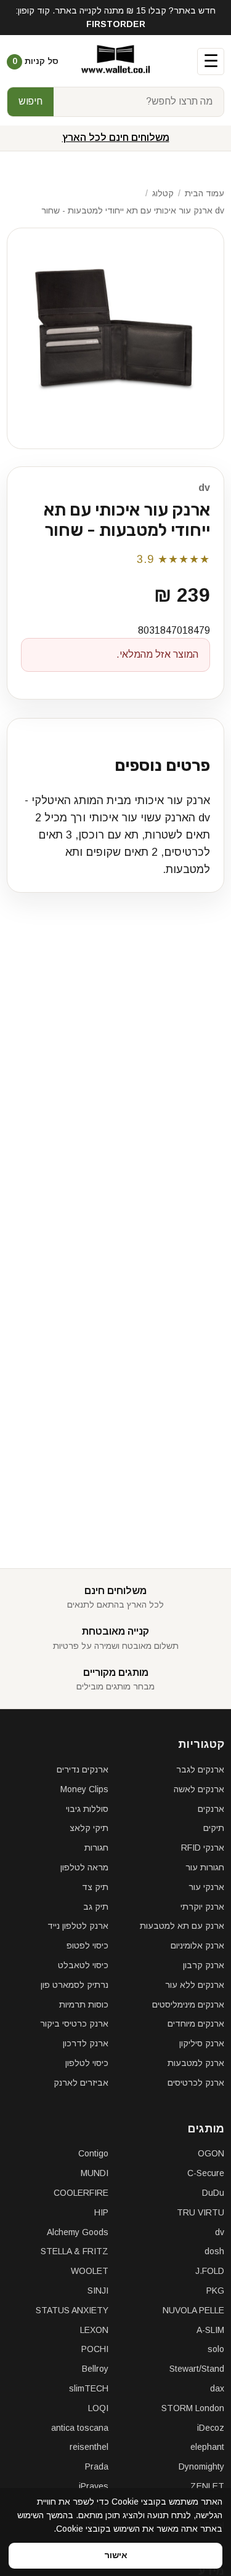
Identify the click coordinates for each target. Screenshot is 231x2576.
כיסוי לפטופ (87, 1945)
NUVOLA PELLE (193, 2310)
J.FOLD (210, 2271)
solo (216, 2349)
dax (217, 2388)
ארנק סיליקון (202, 2043)
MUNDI (95, 2173)
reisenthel (89, 2447)
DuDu (213, 2193)
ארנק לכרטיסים (196, 2083)
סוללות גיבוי (87, 1809)
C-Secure (206, 2173)
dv (204, 488)
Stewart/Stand (197, 2369)
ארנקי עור (206, 1887)
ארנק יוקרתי (202, 1907)
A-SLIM (210, 2330)
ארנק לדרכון (86, 2043)
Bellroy (95, 2369)
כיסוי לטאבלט (83, 1965)
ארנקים (211, 1809)
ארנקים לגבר (200, 1769)
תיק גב (96, 1907)
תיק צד (95, 1887)
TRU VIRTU (201, 2212)
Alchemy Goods (78, 2232)
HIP (101, 2212)
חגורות (96, 1848)
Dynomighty (201, 2466)
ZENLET (207, 2486)
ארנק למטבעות (196, 2063)
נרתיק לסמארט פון (75, 1985)
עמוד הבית (205, 193)
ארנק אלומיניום (197, 1945)
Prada (97, 2466)
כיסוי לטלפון (87, 2063)
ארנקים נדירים (83, 1769)
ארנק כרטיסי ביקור (74, 2024)
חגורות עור (205, 1867)
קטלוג (163, 193)
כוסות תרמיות (84, 2004)
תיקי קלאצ (89, 1828)
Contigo (93, 2153)
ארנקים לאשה (199, 1789)
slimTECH (89, 2388)
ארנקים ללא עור (195, 1985)
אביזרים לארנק (81, 2083)
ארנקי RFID (203, 1848)
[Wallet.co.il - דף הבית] (115, 62)
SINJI (98, 2291)
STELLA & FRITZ (75, 2251)
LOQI (98, 2408)
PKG (215, 2291)
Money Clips (84, 1789)
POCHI (95, 2349)
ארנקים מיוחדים (196, 2024)
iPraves (94, 2486)
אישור (116, 2555)
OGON (211, 2153)
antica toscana (80, 2428)
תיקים (214, 1828)
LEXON (94, 2330)
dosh (214, 2251)
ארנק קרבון (204, 1965)
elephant (207, 2447)
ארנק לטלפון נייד (78, 1926)
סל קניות (35, 61)
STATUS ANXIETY (72, 2310)
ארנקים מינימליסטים (188, 2004)
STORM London (193, 2408)
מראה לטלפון (84, 1867)
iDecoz (211, 2428)
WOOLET (90, 2271)
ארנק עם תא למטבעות (182, 1926)
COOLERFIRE (81, 2193)
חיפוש (30, 101)
